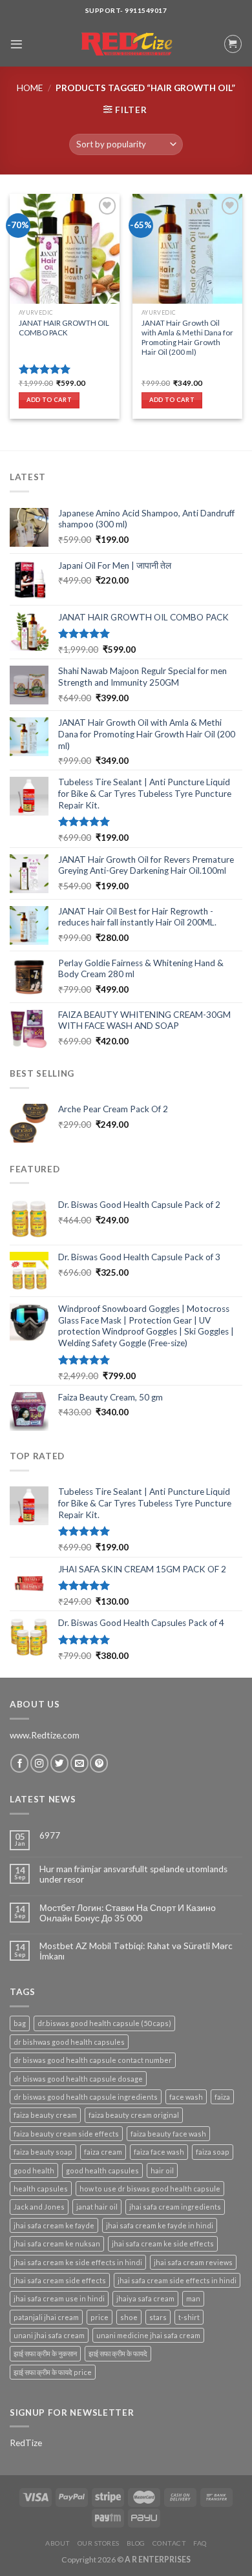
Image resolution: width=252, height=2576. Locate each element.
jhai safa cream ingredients (175, 2207)
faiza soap (213, 2152)
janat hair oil (97, 2207)
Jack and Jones (39, 2207)
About (58, 2543)
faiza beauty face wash (168, 2134)
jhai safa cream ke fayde (54, 2225)
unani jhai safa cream (49, 2335)
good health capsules (102, 2170)
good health (34, 2170)
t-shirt (189, 2317)
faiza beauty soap (43, 2152)
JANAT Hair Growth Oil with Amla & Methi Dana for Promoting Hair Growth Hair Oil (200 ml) (187, 337)
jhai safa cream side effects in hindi (177, 2280)
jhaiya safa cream (145, 2298)
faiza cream (103, 2152)
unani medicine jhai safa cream (148, 2335)
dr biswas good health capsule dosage (78, 2079)
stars (158, 2317)
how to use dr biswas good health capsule (150, 2189)
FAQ (200, 2543)
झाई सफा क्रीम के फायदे (118, 2353)
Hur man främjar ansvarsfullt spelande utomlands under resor (133, 1874)
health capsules (41, 2189)
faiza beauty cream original (134, 2115)
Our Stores (99, 2543)
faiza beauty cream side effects (66, 2134)
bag (20, 2023)
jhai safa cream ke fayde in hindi (160, 2225)
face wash (186, 2097)
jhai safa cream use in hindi (59, 2298)
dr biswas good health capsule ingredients (86, 2097)
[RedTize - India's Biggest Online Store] (126, 44)
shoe (129, 2317)
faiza (222, 2097)
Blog (136, 2543)
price (100, 2317)
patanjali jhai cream (46, 2317)
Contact (170, 2543)
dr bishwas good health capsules (69, 2042)
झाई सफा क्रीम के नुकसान (45, 2353)
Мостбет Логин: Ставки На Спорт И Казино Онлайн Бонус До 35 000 (128, 1913)
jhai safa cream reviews (193, 2262)
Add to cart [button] (49, 400)
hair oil (162, 2170)
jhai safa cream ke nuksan (57, 2243)
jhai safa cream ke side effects (163, 2243)
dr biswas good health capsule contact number (93, 2060)
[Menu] (16, 44)
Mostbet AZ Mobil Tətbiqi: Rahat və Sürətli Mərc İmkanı (136, 1951)
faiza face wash (159, 2152)
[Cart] (233, 44)
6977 (50, 1835)
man (193, 2298)
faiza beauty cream (45, 2115)
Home (30, 88)
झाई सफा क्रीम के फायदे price (53, 2372)
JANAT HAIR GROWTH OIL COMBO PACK (64, 328)
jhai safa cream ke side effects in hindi (78, 2262)
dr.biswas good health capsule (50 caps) (104, 2023)
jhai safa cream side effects (60, 2280)
